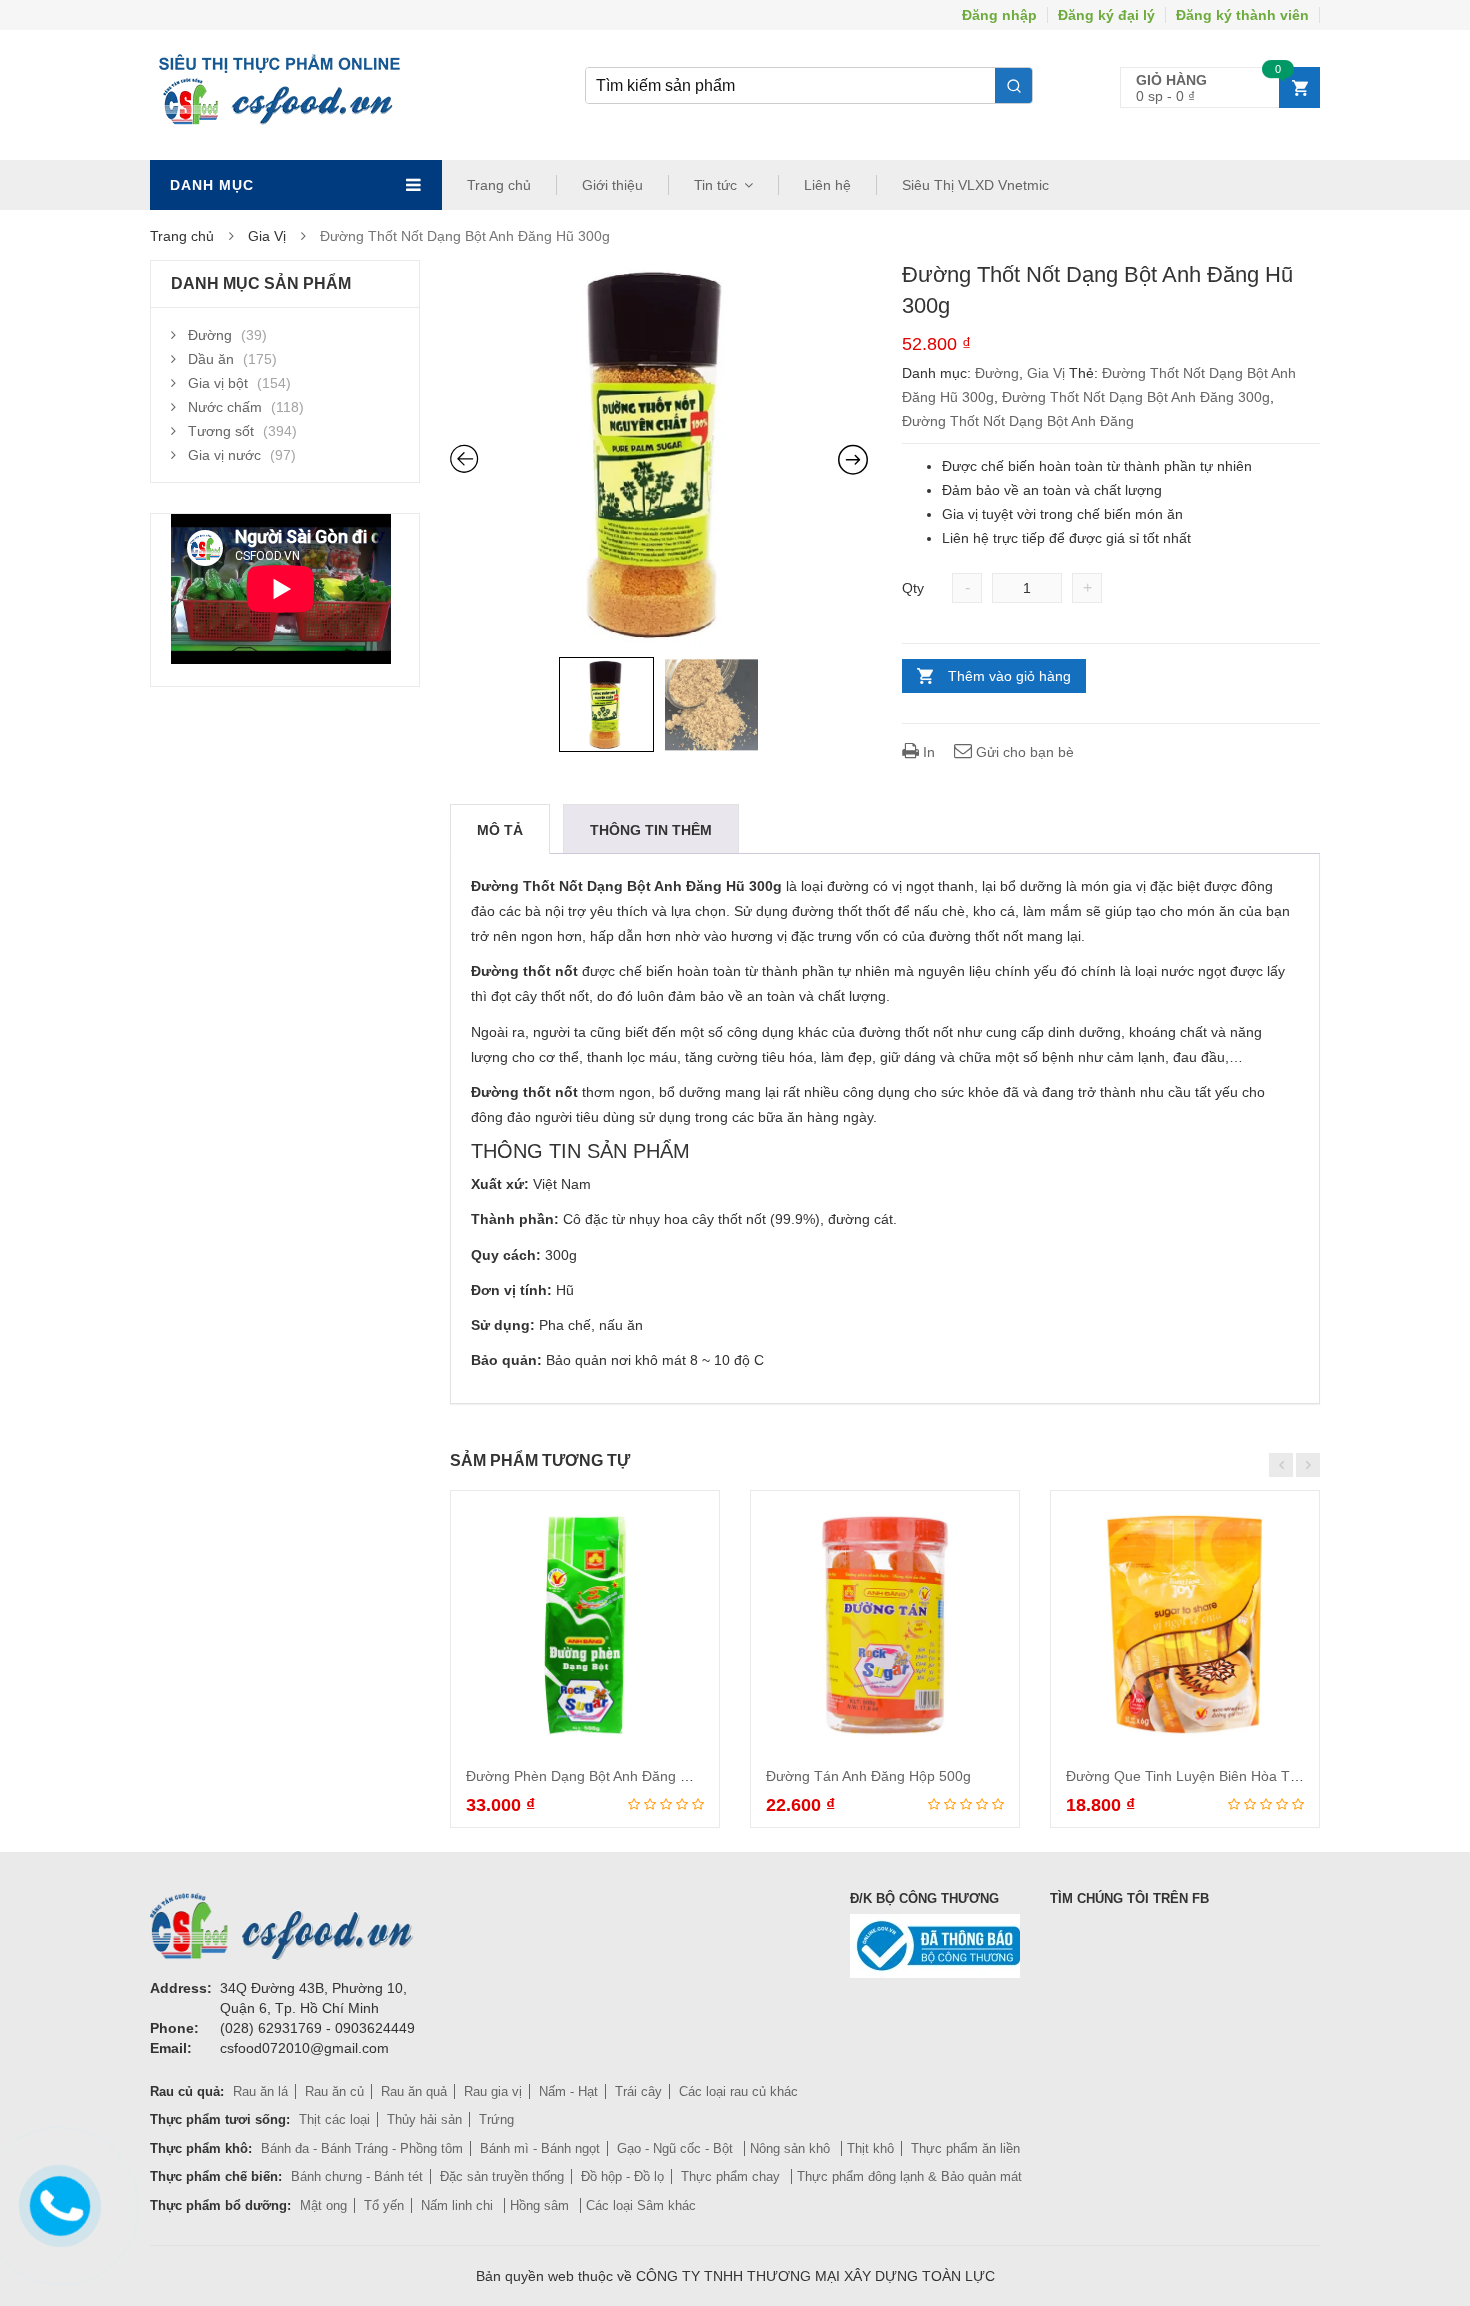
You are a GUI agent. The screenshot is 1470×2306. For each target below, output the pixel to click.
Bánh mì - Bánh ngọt (540, 2148)
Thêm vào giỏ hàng (1009, 676)
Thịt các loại (334, 2119)
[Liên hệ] (57, 2202)
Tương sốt (221, 431)
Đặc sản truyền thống (502, 2176)
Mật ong (323, 2205)
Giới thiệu (612, 185)
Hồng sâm (541, 2205)
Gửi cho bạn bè (1023, 752)
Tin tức (715, 185)
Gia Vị (267, 236)
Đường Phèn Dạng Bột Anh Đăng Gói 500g (602, 1776)
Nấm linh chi (459, 2205)
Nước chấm (225, 407)
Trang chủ (499, 185)
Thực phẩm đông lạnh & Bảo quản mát (909, 2176)
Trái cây (638, 2091)
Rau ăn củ (334, 2091)
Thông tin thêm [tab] (651, 830)
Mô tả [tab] (500, 830)
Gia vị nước (224, 455)
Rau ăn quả (414, 2091)
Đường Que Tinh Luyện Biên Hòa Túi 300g (1201, 1776)
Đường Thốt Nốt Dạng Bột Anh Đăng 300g (1136, 397)
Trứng (496, 2119)
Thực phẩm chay (732, 2176)
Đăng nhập (999, 15)
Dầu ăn (211, 359)
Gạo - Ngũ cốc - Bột (677, 2148)
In (927, 752)
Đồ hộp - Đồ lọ (622, 2176)
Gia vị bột (218, 383)
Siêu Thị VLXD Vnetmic (975, 185)
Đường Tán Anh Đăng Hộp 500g (868, 1776)
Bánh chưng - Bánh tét (357, 2176)
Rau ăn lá (260, 2091)
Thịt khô (870, 2148)
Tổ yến (384, 2205)
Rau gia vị (493, 2091)
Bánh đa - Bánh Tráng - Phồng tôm (362, 2148)
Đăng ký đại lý (1106, 15)
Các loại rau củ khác (738, 2091)
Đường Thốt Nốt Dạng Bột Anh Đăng (1018, 421)
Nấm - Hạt (568, 2091)
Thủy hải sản (424, 2119)
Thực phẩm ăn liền (965, 2148)
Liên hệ (827, 185)
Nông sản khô (792, 2148)
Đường (997, 373)
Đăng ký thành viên (1242, 15)
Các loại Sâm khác (641, 2205)
